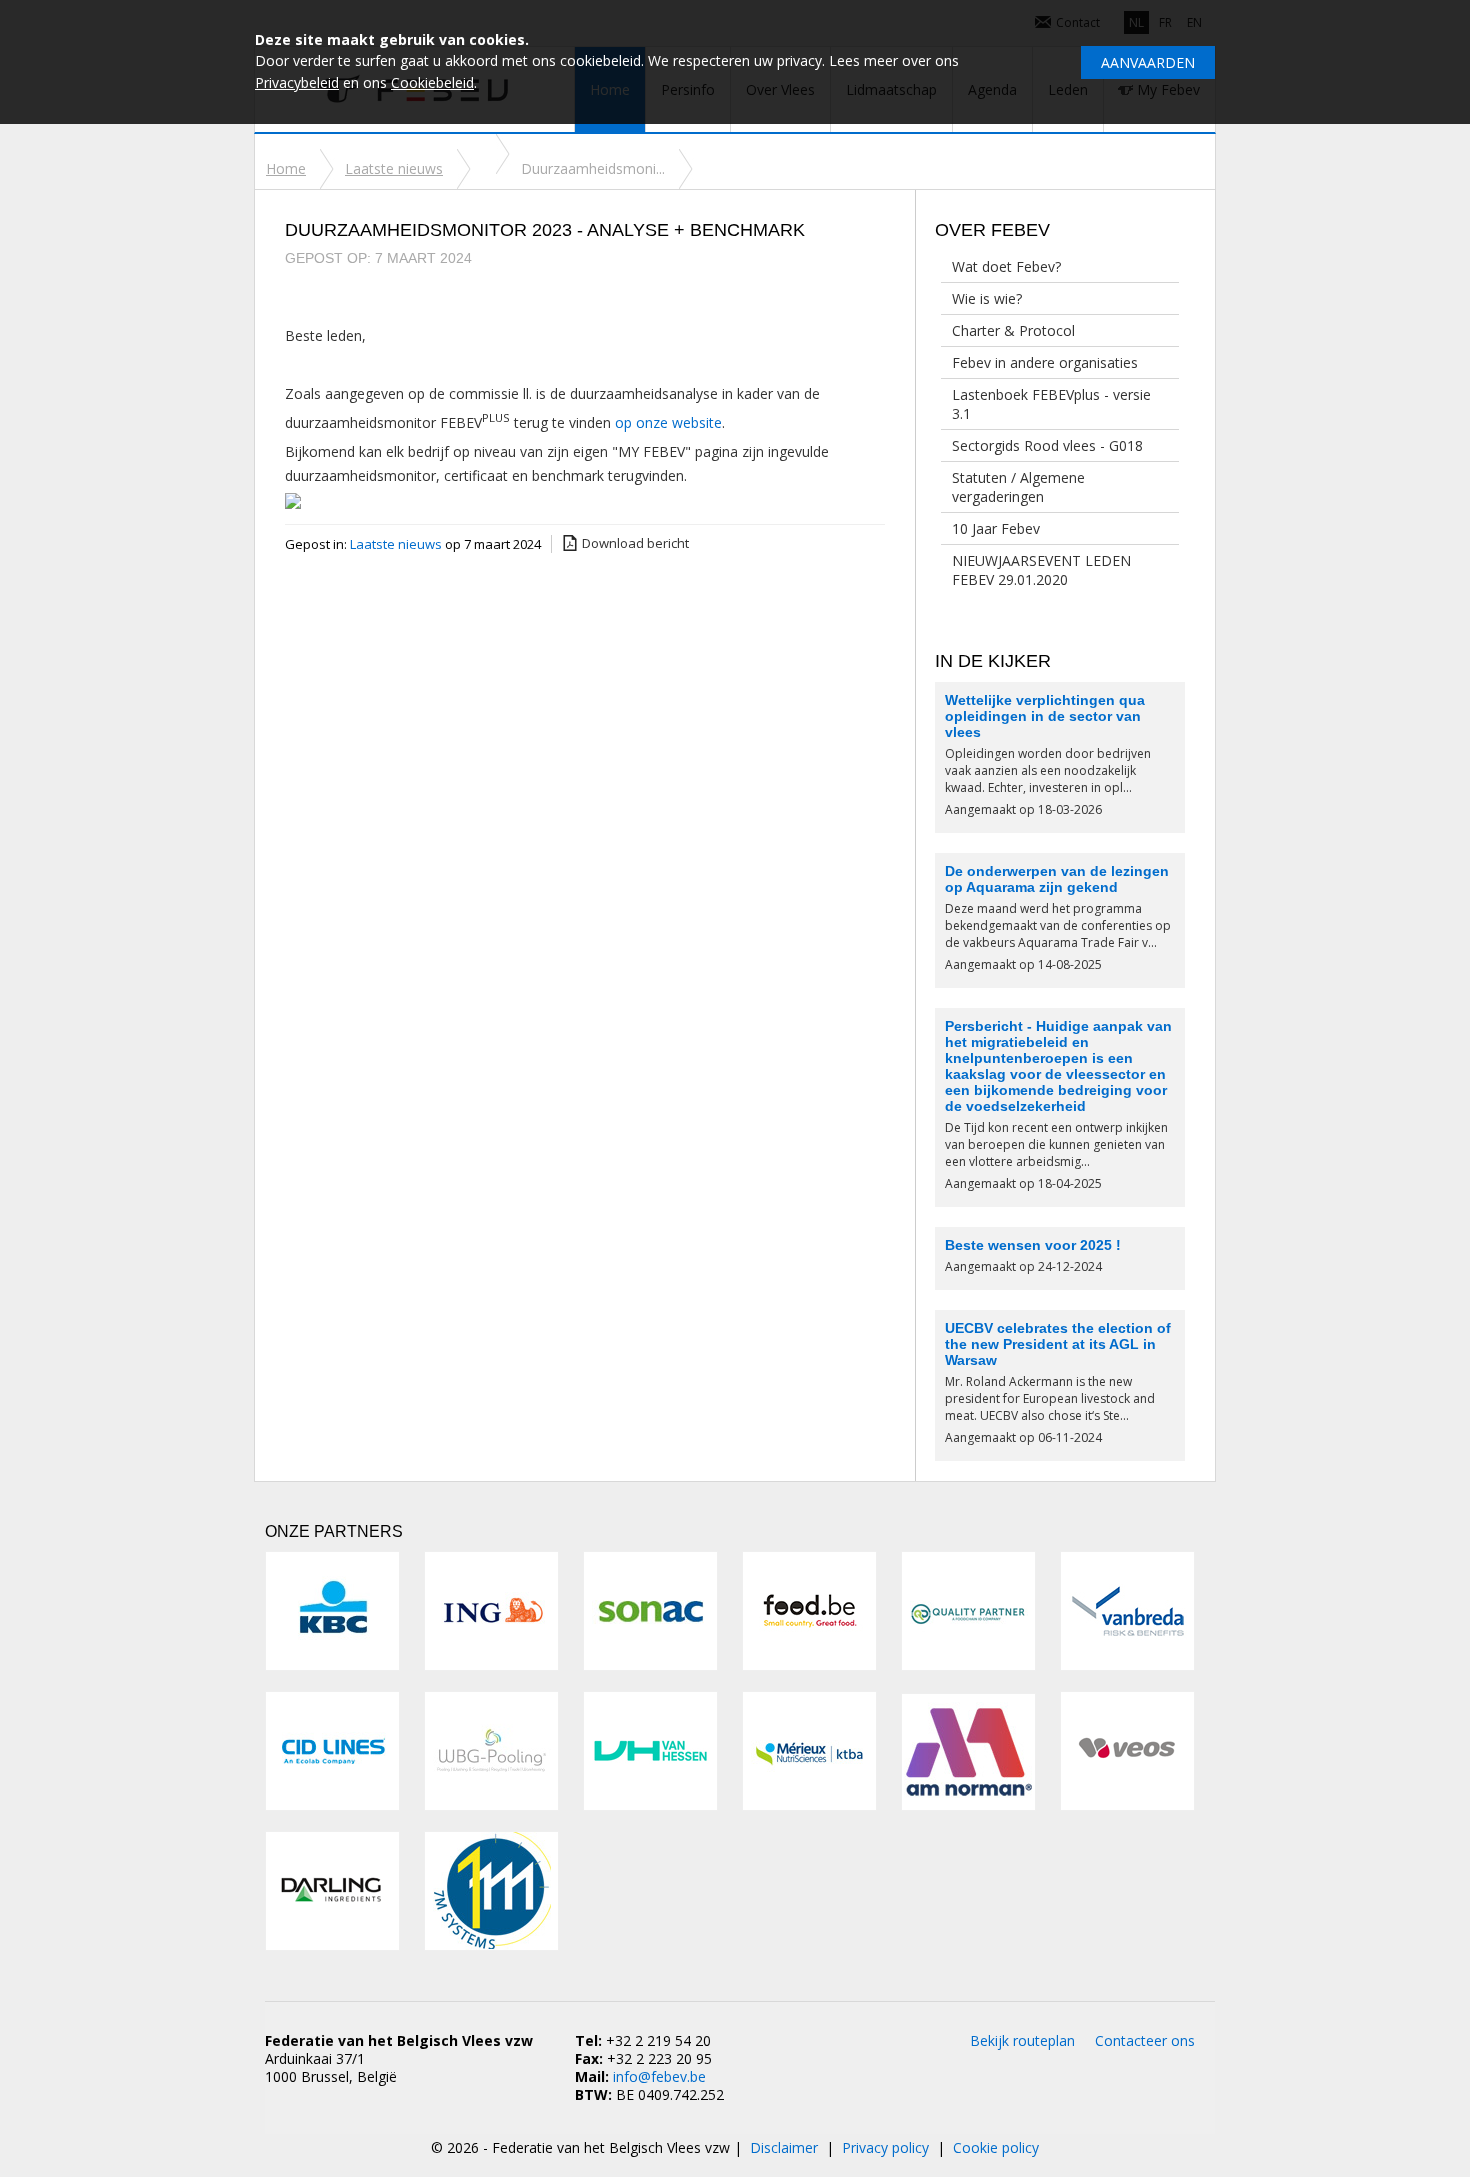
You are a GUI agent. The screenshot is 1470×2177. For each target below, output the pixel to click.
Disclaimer (784, 2147)
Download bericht (635, 543)
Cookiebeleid (432, 82)
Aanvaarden (1148, 62)
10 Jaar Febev (996, 528)
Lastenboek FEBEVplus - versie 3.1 (1051, 404)
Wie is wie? (987, 298)
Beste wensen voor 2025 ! (1033, 1245)
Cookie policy (996, 2147)
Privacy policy (885, 2147)
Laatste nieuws (394, 168)
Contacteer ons (1145, 2040)
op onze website (668, 422)
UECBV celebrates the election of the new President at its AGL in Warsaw (1058, 1344)
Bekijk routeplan (1022, 2040)
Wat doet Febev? (1006, 266)
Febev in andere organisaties (1045, 362)
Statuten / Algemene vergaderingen (1018, 487)
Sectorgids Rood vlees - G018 (1047, 445)
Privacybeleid (297, 82)
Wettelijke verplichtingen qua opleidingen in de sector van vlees (1045, 716)
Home (286, 168)
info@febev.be (659, 2076)
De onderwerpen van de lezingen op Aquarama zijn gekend (1057, 879)
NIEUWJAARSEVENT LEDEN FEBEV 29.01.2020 (1041, 570)
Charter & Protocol (1013, 330)
